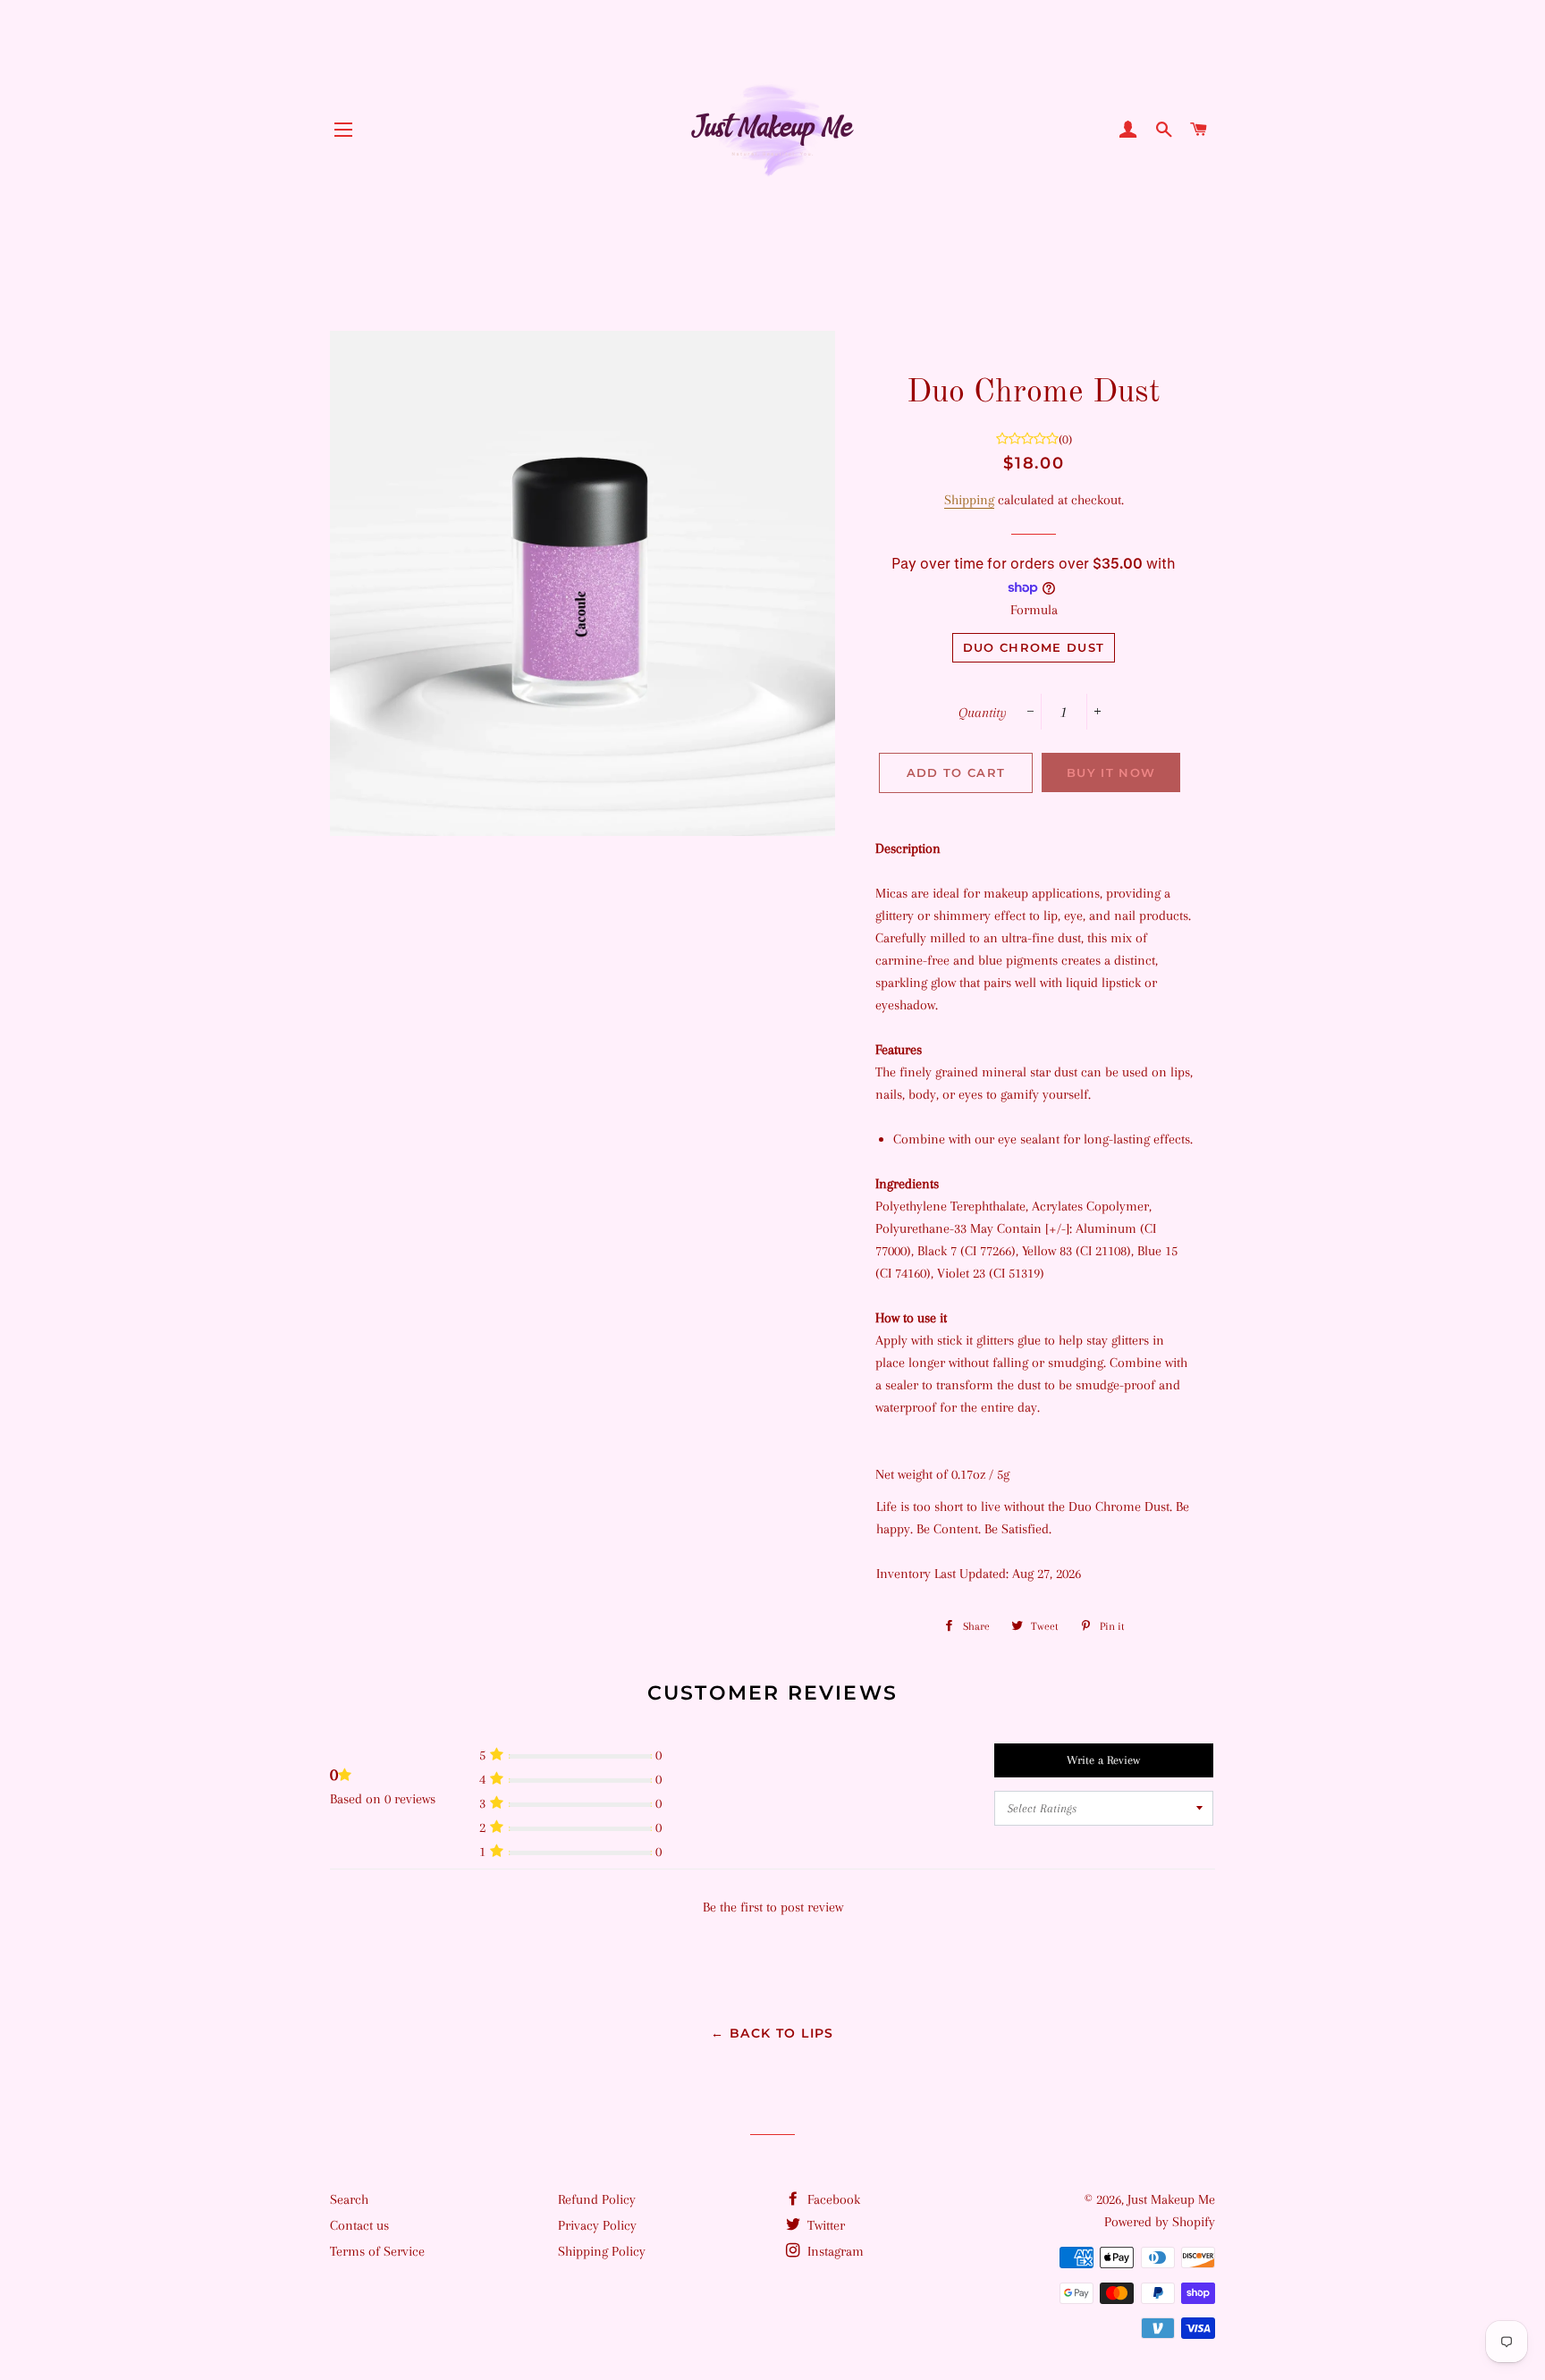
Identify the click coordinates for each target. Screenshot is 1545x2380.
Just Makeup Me (1171, 2199)
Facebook (832, 2199)
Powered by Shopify (1160, 2222)
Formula (1034, 610)
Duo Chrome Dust (1034, 647)
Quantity (983, 713)
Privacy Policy (597, 2225)
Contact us (359, 2225)
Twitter (824, 2225)
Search (349, 2199)
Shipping (969, 500)
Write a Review (1103, 1760)
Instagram (834, 2251)
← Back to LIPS (772, 2033)
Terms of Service (377, 2251)
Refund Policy (597, 2199)
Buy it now (1111, 772)
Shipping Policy (602, 2251)
